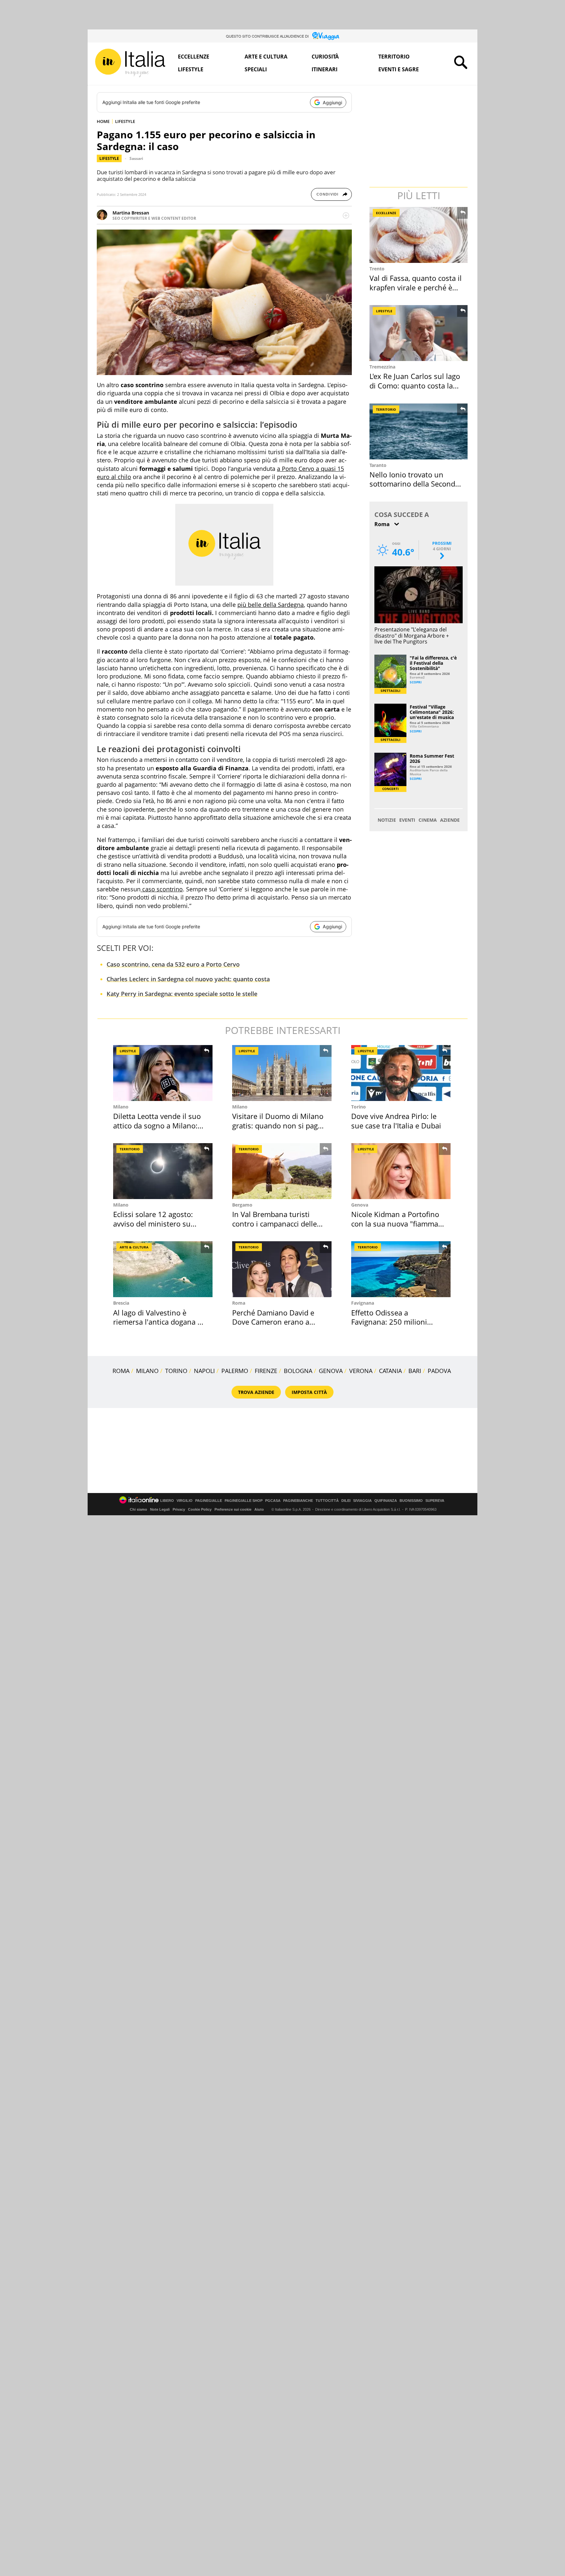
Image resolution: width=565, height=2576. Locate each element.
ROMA (121, 1371)
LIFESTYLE (125, 121)
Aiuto (259, 1509)
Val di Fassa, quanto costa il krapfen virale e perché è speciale (416, 287)
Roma (239, 1303)
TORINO (176, 1371)
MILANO (147, 1371)
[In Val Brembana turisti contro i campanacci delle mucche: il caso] (282, 1171)
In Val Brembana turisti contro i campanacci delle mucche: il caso (274, 1223)
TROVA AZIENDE (256, 1392)
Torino (359, 1107)
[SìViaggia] (326, 36)
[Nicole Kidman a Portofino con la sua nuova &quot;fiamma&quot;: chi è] (401, 1171)
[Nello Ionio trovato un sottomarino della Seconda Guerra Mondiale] (419, 431)
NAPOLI (204, 1371)
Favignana (363, 1303)
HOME (103, 121)
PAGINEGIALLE (209, 1501)
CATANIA (390, 1371)
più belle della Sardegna (271, 605)
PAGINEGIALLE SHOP (244, 1501)
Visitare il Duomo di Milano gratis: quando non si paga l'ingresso (278, 1125)
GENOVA (331, 1371)
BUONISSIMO (411, 1501)
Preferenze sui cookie (233, 1509)
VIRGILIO (185, 1501)
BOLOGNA (298, 1371)
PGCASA (273, 1501)
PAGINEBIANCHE (298, 1501)
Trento (377, 269)
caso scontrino (162, 889)
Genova (360, 1205)
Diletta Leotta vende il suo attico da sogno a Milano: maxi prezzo (157, 1125)
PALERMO (235, 1371)
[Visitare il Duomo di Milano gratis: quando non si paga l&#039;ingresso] (282, 1073)
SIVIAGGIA (362, 1501)
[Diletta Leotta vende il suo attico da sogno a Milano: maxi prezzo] (163, 1073)
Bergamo (242, 1205)
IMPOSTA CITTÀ (309, 1392)
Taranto (378, 465)
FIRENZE (266, 1371)
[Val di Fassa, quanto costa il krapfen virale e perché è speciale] (419, 235)
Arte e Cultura (266, 57)
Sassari (136, 158)
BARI (415, 1371)
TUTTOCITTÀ (327, 1501)
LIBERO (167, 1501)
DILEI (346, 1501)
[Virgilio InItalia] (130, 63)
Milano (121, 1107)
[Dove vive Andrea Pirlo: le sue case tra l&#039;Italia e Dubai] (401, 1073)
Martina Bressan (131, 213)
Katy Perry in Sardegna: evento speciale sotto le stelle (182, 994)
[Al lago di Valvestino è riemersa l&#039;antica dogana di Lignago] (163, 1269)
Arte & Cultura (134, 1247)
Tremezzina (382, 367)
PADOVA (439, 1371)
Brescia (121, 1303)
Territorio (394, 57)
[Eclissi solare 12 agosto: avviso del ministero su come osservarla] (163, 1171)
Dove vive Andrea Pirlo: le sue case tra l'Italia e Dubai (396, 1121)
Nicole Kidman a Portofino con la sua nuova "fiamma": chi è (397, 1223)
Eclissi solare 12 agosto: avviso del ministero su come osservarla (153, 1223)
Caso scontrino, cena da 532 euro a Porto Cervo (173, 964)
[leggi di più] (346, 215)
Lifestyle (191, 69)
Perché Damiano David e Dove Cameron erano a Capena (273, 1322)
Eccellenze (194, 57)
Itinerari (325, 69)
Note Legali (160, 1509)
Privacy (179, 1509)
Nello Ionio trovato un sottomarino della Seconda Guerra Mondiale (414, 484)
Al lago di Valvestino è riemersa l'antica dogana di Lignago (158, 1322)
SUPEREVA (435, 1501)
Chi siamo (138, 1509)
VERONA (361, 1371)
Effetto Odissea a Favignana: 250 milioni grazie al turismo (389, 1322)
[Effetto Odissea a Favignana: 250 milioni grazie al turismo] (401, 1269)
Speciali (256, 69)
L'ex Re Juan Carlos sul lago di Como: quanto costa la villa (415, 385)
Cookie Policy (200, 1509)
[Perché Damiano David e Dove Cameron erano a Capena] (282, 1269)
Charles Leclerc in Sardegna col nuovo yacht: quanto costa (188, 979)
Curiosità (325, 57)
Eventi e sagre (399, 69)
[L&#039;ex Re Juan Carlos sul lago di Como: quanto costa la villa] (419, 333)
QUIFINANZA (386, 1501)
